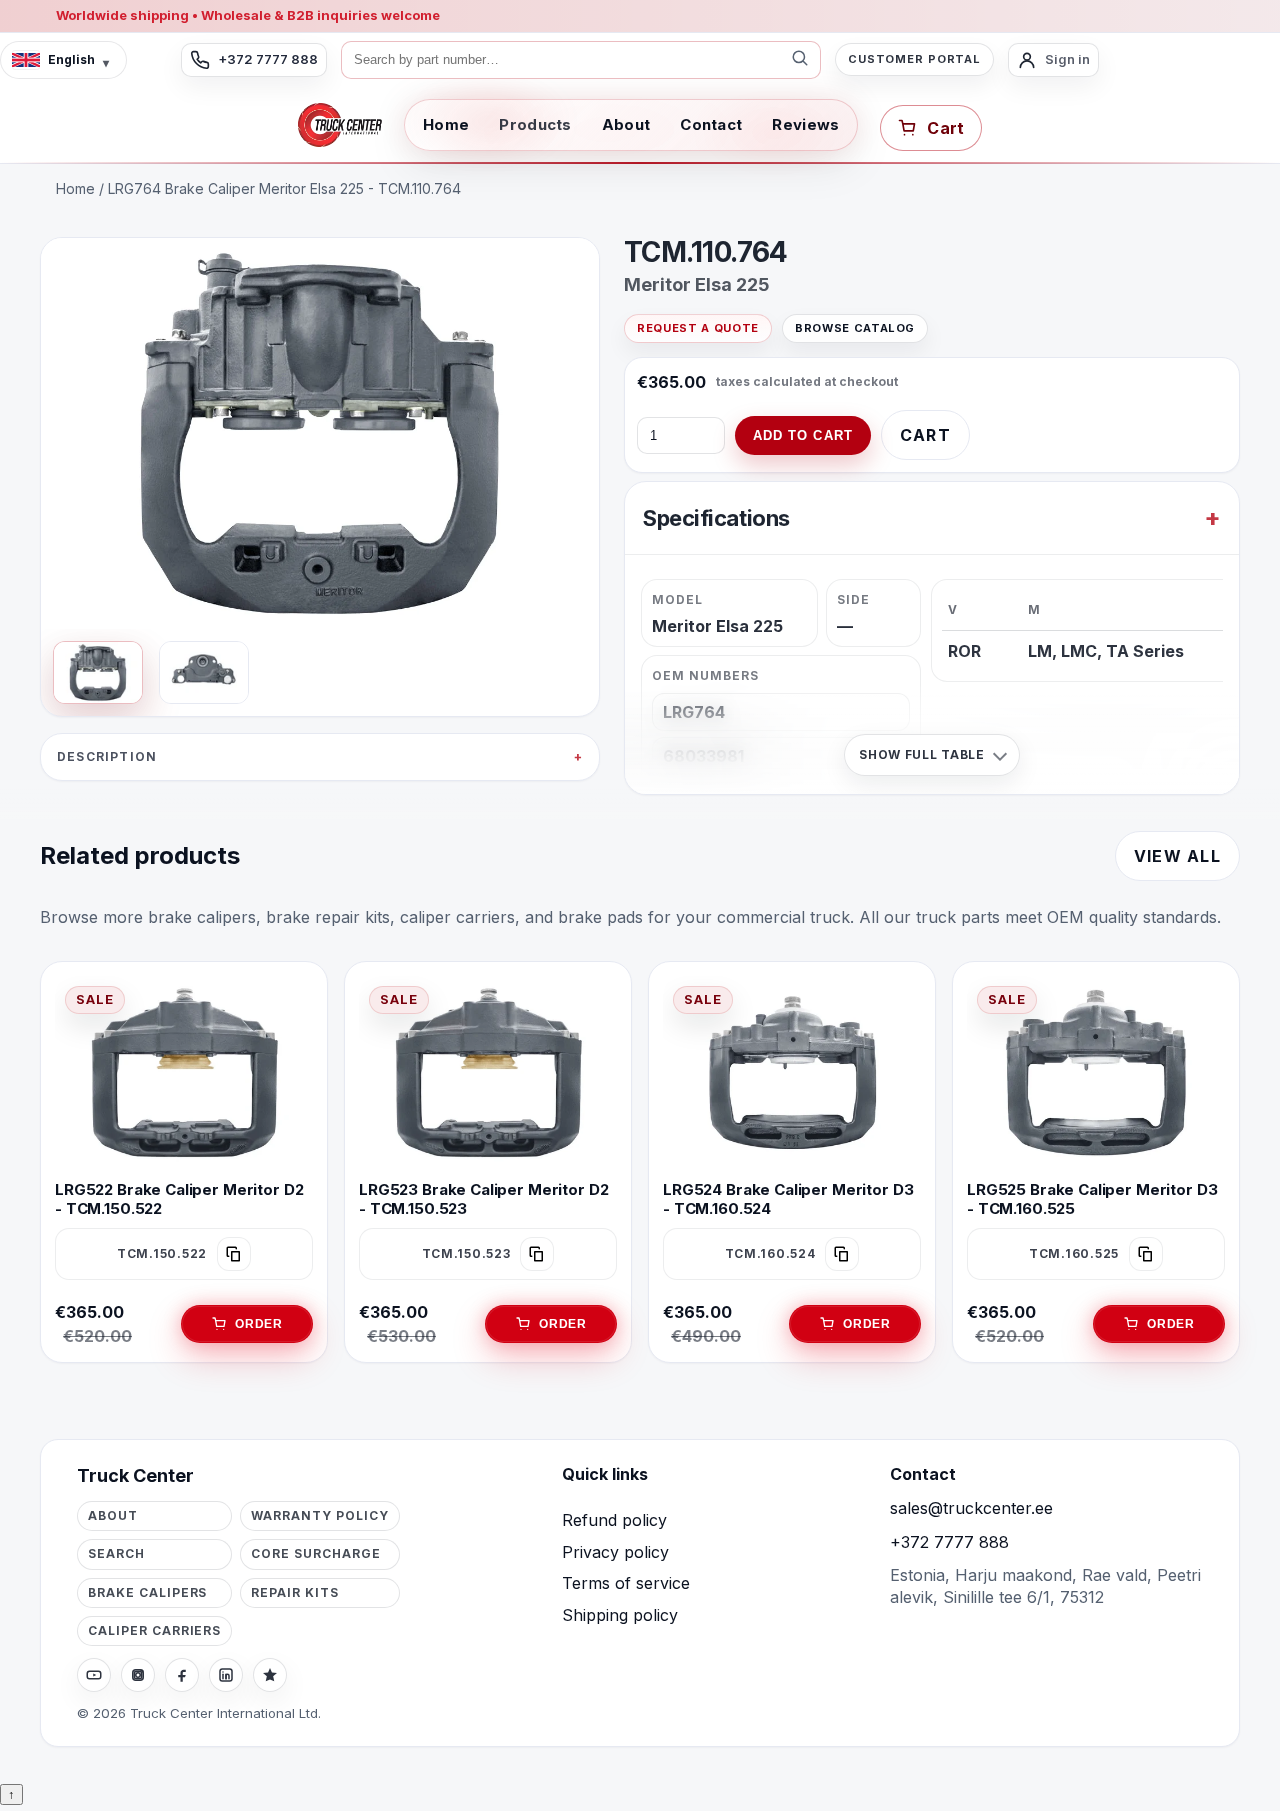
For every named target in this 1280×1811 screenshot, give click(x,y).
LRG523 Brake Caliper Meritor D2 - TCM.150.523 (483, 1199)
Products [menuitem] (535, 124)
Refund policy (614, 1520)
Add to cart (803, 435)
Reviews (805, 124)
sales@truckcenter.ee (971, 1508)
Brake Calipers (147, 1592)
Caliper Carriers (154, 1630)
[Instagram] (138, 1675)
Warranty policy (319, 1515)
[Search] (800, 60)
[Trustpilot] (270, 1675)
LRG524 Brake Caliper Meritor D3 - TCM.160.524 (788, 1199)
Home (446, 124)
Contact (711, 124)
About (626, 124)
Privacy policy (615, 1552)
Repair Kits (295, 1592)
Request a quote (698, 328)
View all (1177, 856)
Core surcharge (315, 1553)
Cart (925, 435)
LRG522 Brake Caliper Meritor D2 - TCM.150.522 (179, 1199)
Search (116, 1553)
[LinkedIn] (226, 1675)
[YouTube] (94, 1675)
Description (107, 756)
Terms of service (626, 1583)
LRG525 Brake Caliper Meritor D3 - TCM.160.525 (1092, 1199)
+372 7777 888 (949, 1542)
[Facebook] (182, 1675)
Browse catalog (855, 328)
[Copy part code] (234, 1254)
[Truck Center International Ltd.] (340, 125)
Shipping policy (620, 1615)
